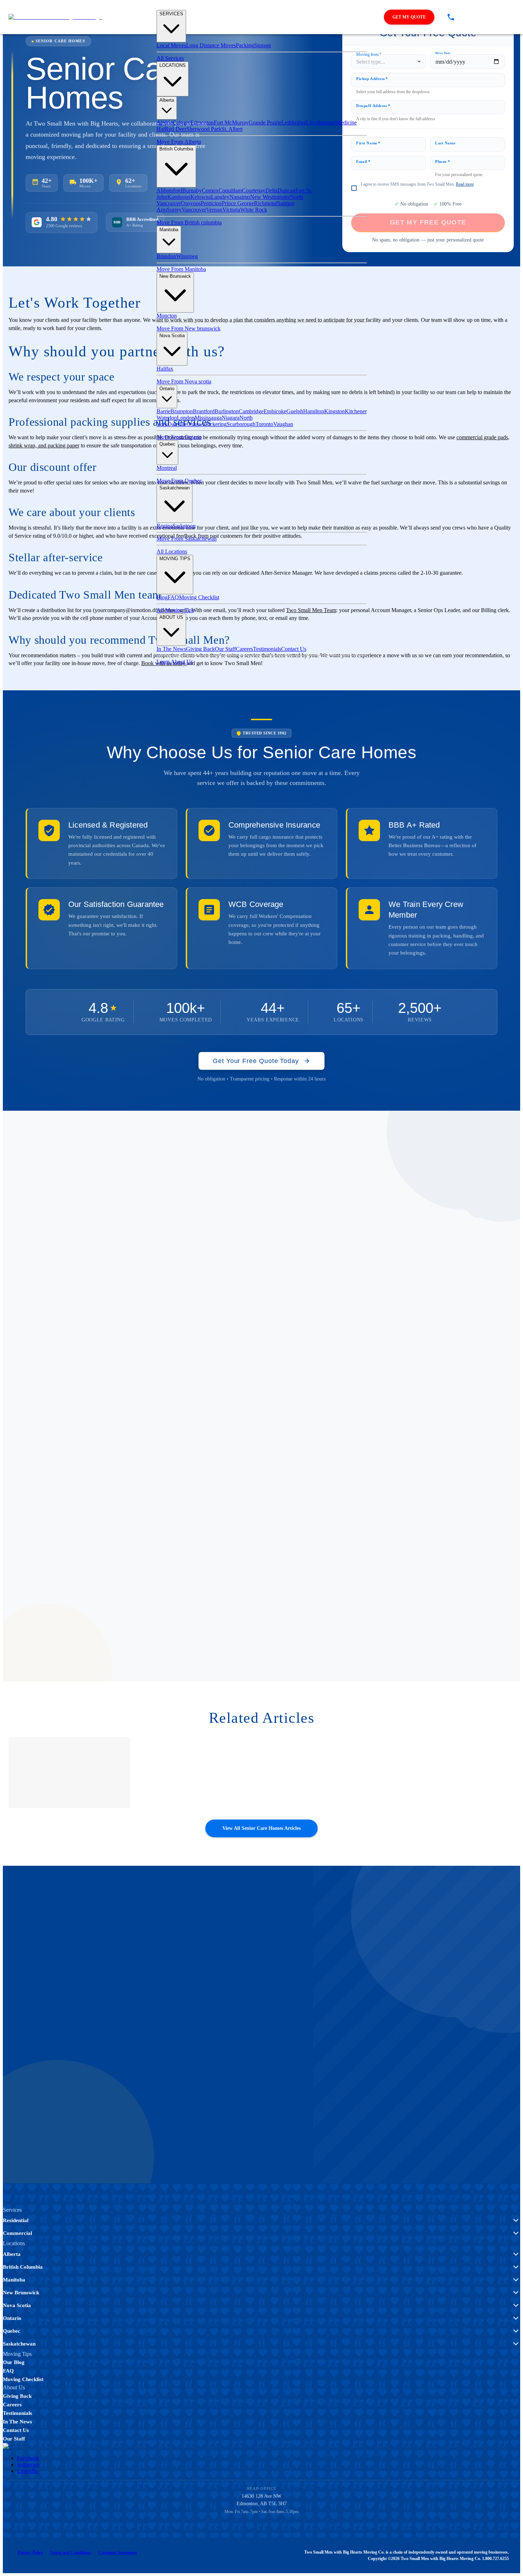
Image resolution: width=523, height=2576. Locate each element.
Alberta (167, 100)
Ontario (167, 389)
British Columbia (176, 149)
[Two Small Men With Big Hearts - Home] (55, 17)
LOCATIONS (173, 65)
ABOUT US (171, 617)
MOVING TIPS (175, 559)
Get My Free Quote (46, 2060)
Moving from (369, 54)
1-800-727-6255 (139, 2060)
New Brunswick (175, 276)
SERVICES (171, 14)
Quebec (167, 444)
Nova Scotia (172, 336)
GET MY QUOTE (409, 17)
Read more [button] (465, 184)
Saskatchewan (175, 488)
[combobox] (389, 62)
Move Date (443, 53)
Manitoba (169, 230)
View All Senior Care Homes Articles (261, 1828)
